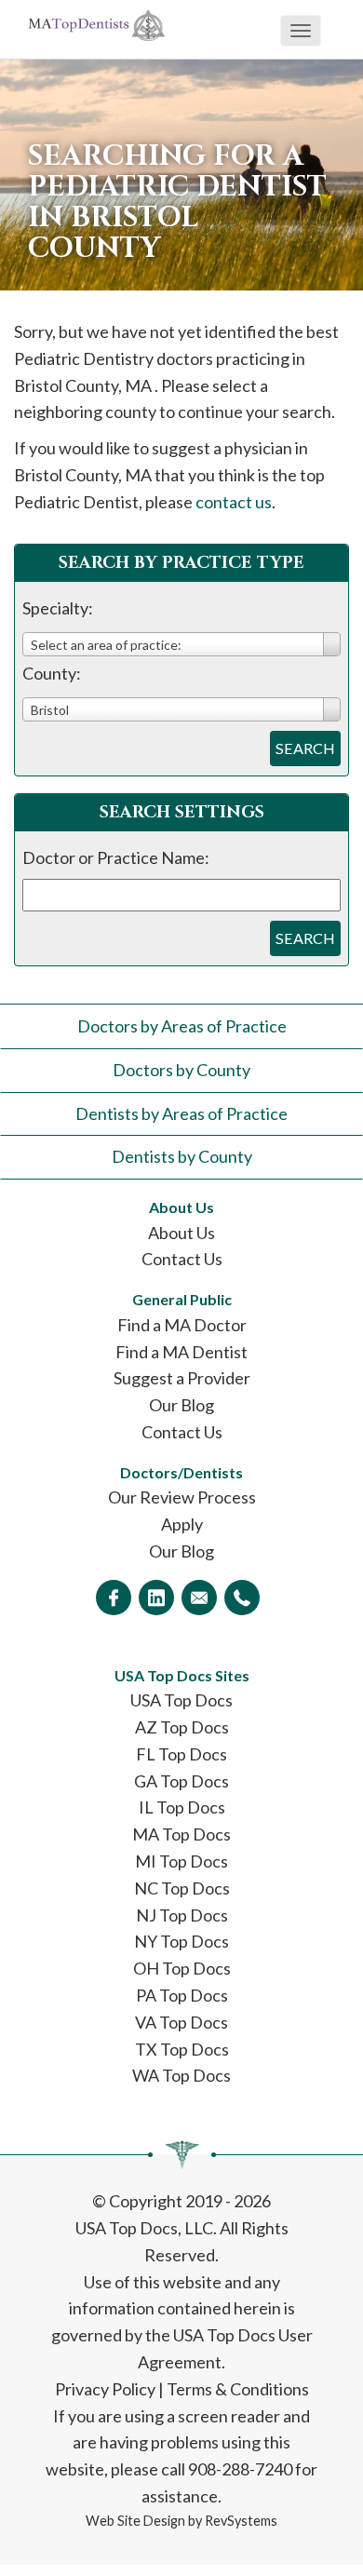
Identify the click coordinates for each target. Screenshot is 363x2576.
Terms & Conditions (238, 2389)
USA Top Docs (181, 1700)
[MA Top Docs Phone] (242, 1598)
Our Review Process (182, 1497)
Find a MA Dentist (181, 1352)
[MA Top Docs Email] (199, 1598)
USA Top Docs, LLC (144, 2228)
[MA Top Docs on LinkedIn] (156, 1598)
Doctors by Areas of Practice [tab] (182, 1026)
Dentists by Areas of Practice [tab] (181, 1113)
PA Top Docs (182, 1995)
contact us (234, 502)
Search (305, 748)
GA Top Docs (181, 1781)
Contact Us (182, 1259)
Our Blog (181, 1405)
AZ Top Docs (182, 1727)
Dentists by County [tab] (182, 1156)
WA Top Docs (181, 2075)
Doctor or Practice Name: (116, 857)
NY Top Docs (181, 1941)
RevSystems (241, 2521)
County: (52, 673)
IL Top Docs (182, 1807)
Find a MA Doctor (182, 1325)
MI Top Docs (181, 1861)
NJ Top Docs (182, 1915)
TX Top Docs (182, 2049)
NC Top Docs (182, 1888)
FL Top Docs (181, 1754)
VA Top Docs (181, 2022)
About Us (181, 1233)
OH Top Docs (182, 1968)
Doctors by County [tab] (181, 1070)
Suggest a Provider (182, 1378)
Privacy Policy (105, 2389)
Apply (182, 1524)
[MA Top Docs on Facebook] (114, 1598)
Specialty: (58, 608)
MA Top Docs (181, 1834)
